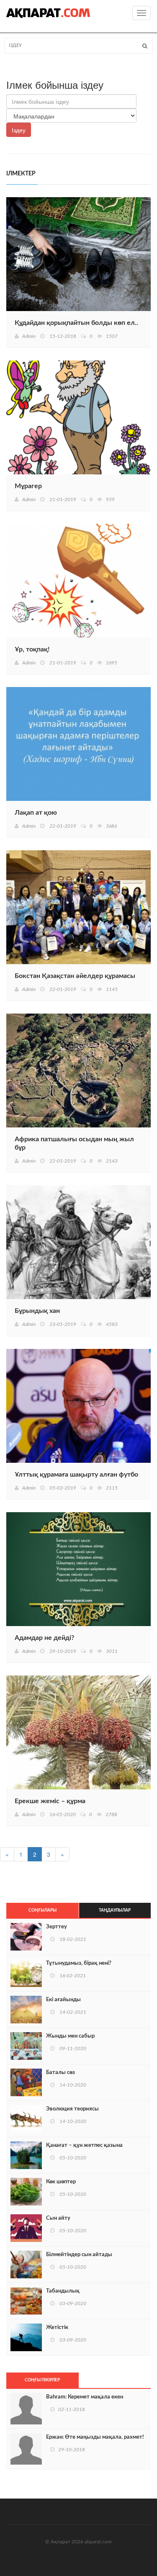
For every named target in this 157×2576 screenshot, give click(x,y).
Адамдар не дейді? (44, 1638)
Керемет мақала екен (85, 2397)
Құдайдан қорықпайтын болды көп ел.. (76, 323)
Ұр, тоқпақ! (32, 649)
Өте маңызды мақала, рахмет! (95, 2437)
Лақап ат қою (36, 813)
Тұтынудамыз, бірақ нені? (79, 1963)
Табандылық (63, 2291)
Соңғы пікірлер (42, 2380)
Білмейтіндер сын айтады (79, 2255)
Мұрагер (28, 486)
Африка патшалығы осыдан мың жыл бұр (74, 1143)
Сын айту (58, 2218)
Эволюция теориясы (72, 2109)
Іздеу (19, 130)
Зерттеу (57, 1927)
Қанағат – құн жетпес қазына (84, 2145)
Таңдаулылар (115, 1910)
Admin (29, 336)
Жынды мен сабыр (70, 2036)
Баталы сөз (60, 2073)
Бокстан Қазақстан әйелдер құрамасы (75, 976)
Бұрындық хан (37, 1311)
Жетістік (57, 2328)
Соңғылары (42, 1910)
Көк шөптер (61, 2182)
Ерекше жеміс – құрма (50, 1801)
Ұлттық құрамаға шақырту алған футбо (76, 1475)
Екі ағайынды (63, 2000)
